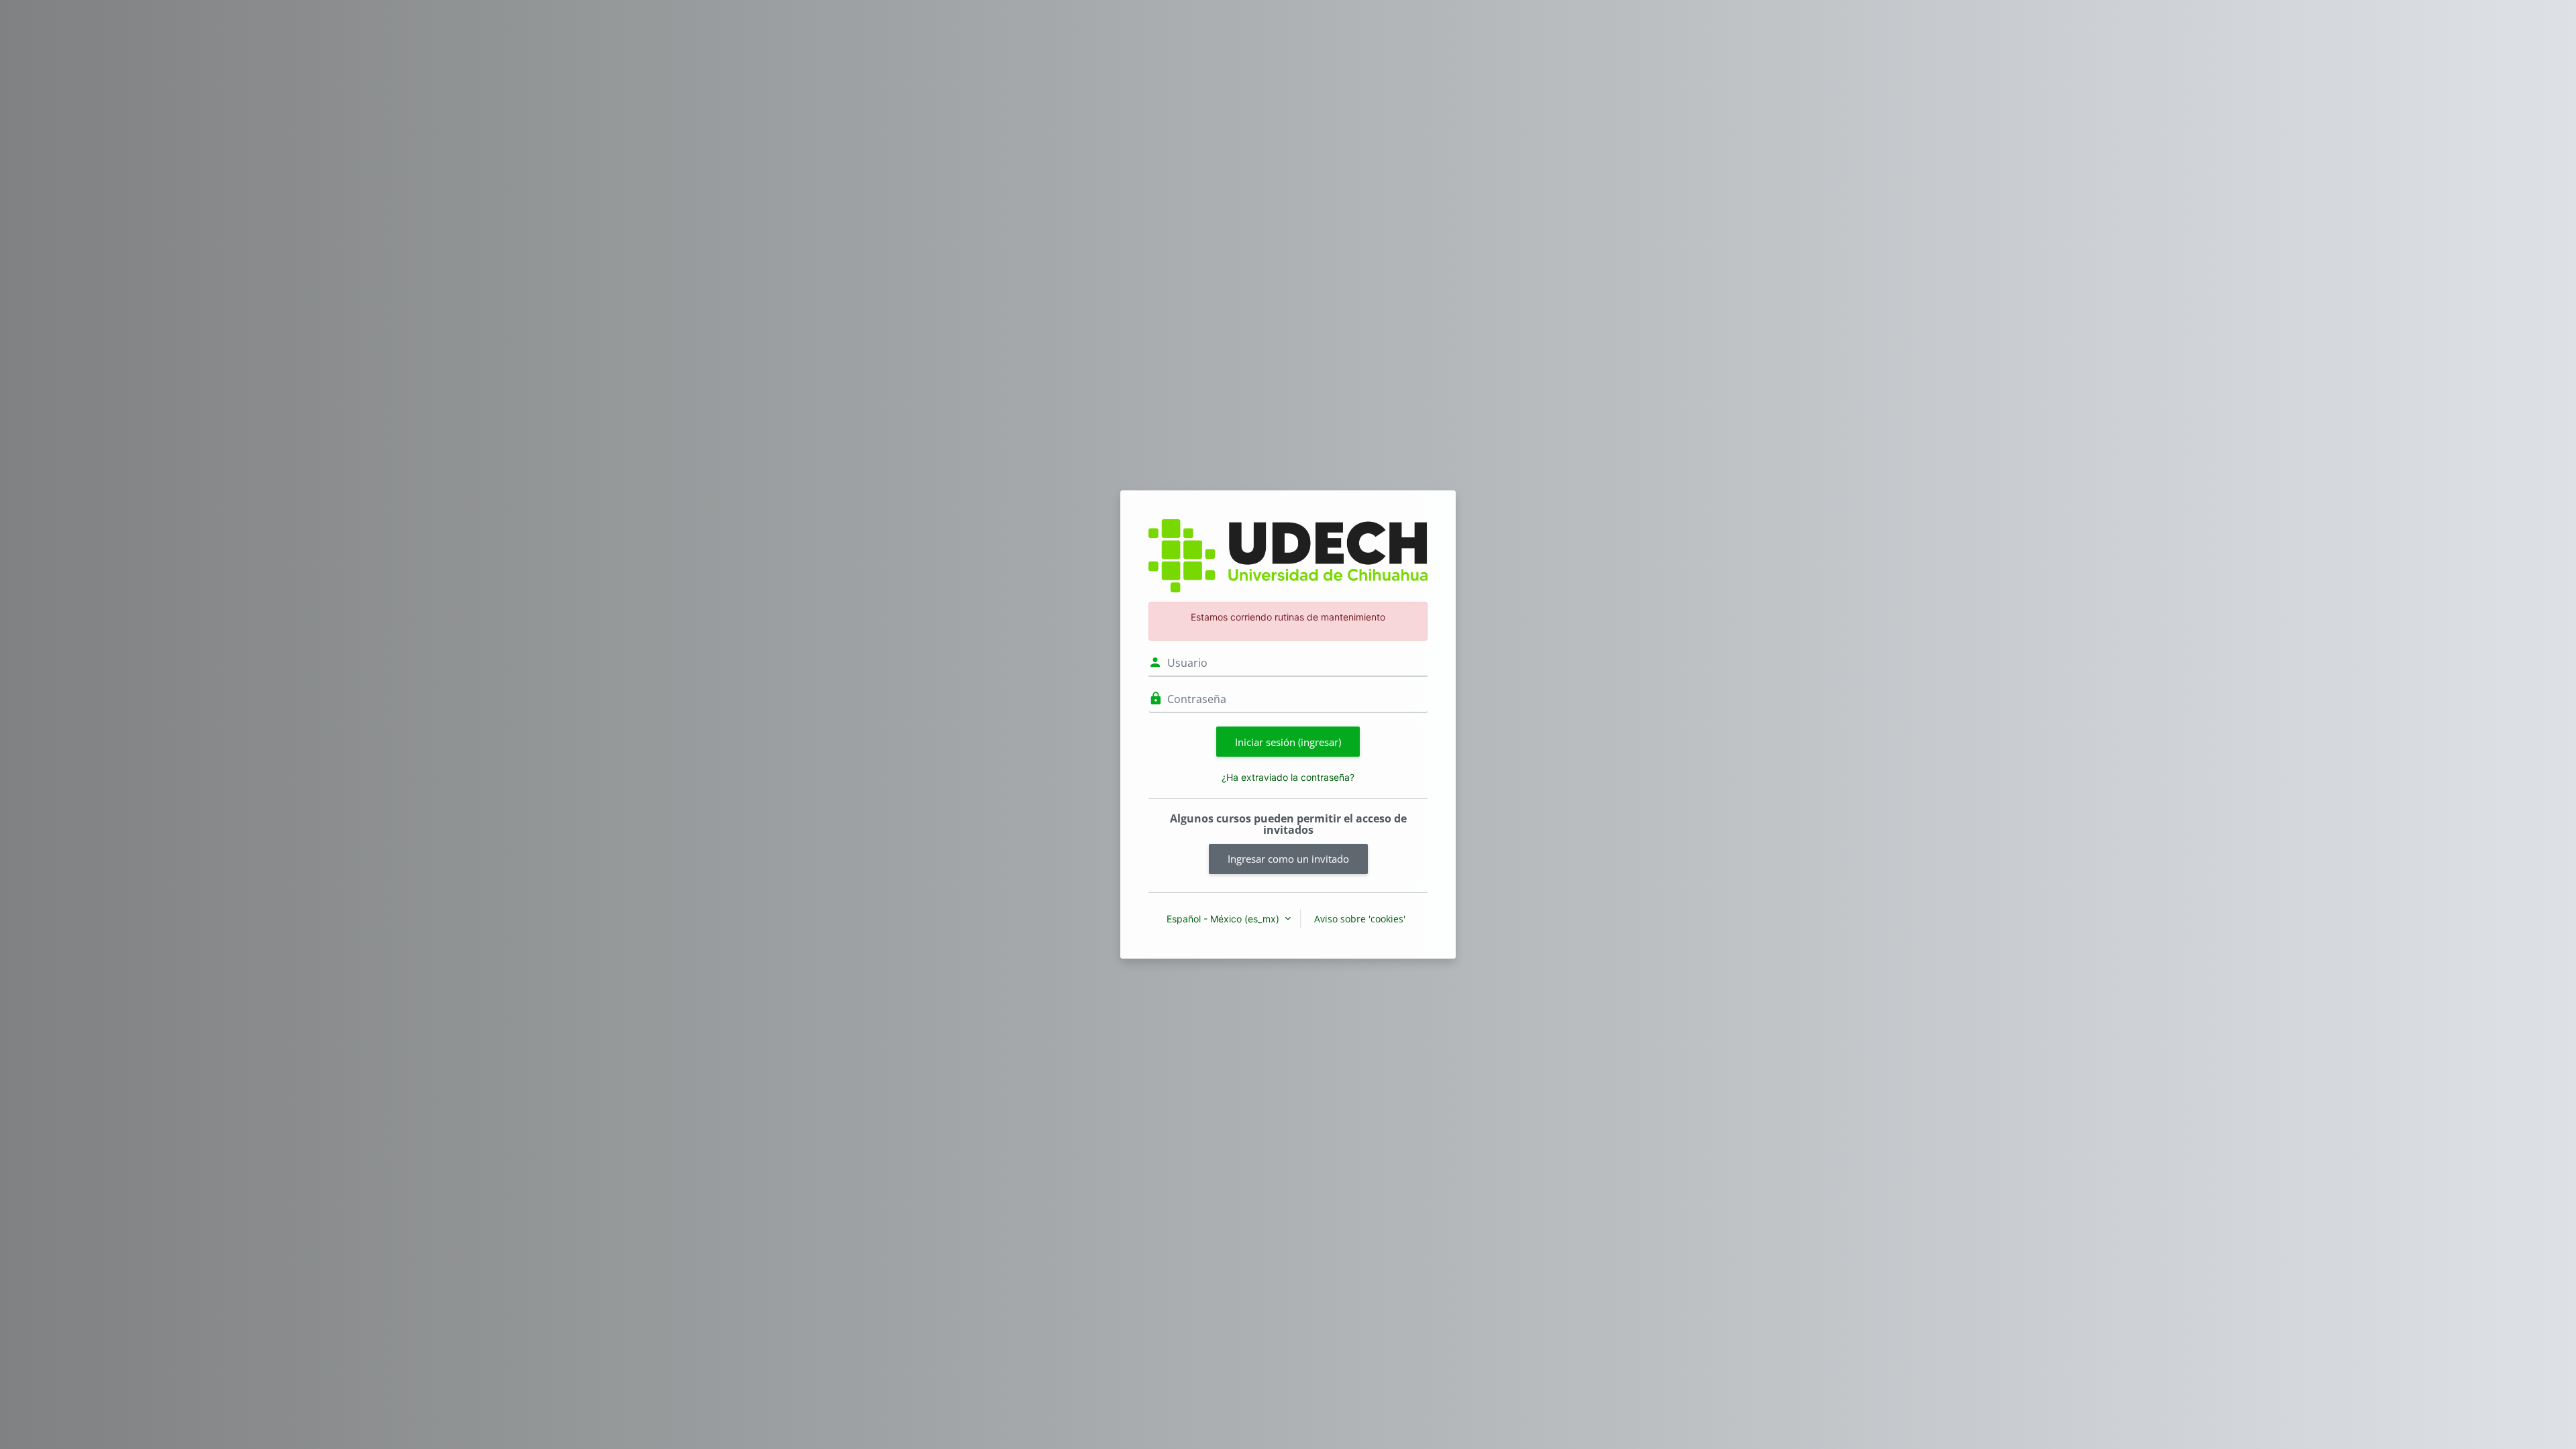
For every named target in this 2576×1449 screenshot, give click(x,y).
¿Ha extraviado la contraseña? (1288, 777)
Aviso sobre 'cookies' (1360, 919)
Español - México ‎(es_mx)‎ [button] (1224, 919)
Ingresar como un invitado (1288, 859)
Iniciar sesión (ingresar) (1288, 742)
